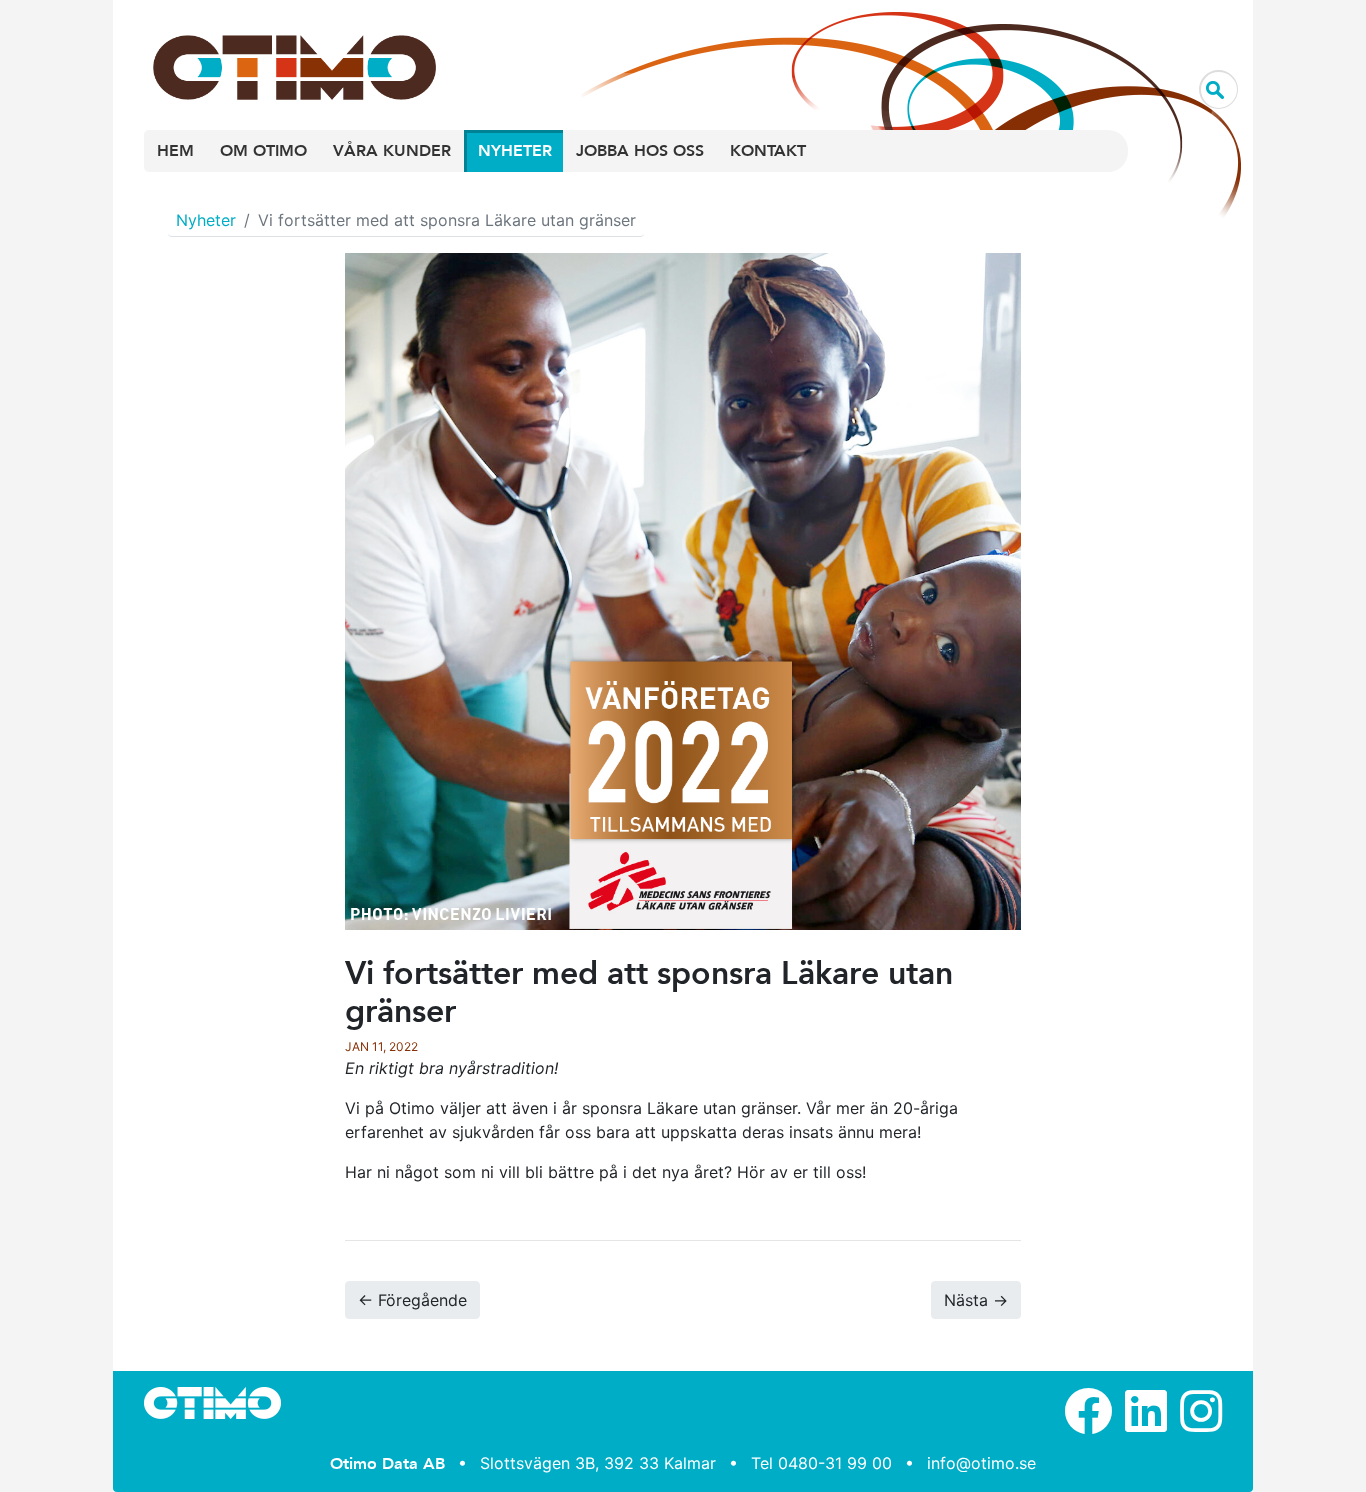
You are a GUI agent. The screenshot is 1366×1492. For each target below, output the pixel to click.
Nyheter (515, 150)
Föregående (412, 1300)
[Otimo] (282, 48)
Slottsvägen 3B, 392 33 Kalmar (598, 1463)
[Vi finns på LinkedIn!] (1146, 1423)
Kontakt (768, 150)
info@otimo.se (981, 1463)
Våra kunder (392, 150)
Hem (175, 150)
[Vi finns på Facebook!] (1088, 1423)
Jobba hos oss (640, 150)
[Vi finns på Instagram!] (1201, 1423)
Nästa (976, 1300)
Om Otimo (263, 150)
